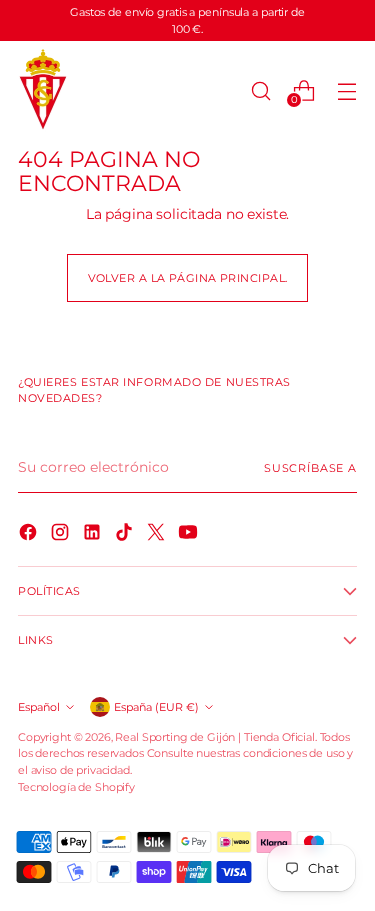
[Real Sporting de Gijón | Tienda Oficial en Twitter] (158, 535)
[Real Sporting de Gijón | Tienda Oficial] (43, 90)
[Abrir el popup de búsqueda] (260, 90)
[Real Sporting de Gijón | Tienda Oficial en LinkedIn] (94, 535)
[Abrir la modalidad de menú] (346, 90)
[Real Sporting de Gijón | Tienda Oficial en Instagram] (62, 535)
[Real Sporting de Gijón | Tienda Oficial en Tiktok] (126, 535)
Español (39, 707)
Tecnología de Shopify (76, 787)
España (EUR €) (156, 707)
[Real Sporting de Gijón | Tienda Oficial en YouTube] (190, 535)
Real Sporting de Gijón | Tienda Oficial (214, 737)
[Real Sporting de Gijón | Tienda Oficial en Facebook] (30, 535)
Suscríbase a (310, 468)
